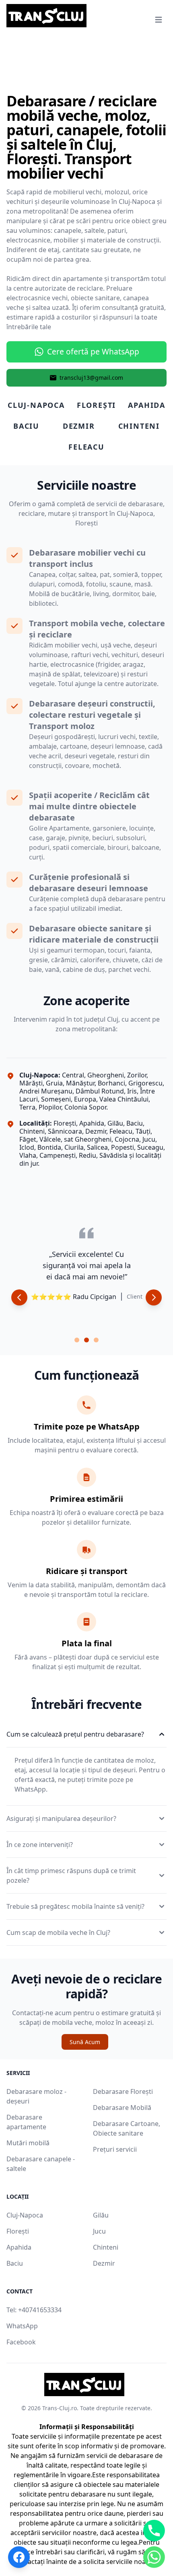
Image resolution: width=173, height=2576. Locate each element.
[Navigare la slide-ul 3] (96, 1340)
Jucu (99, 2231)
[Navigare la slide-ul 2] (86, 1340)
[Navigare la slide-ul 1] (77, 1340)
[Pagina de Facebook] (19, 2557)
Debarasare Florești (123, 2091)
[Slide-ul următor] (154, 1297)
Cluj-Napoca (25, 2215)
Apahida (19, 2247)
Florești (18, 2231)
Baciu (15, 2263)
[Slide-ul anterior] (19, 1297)
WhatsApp (22, 2326)
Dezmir (104, 2263)
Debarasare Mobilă (122, 2108)
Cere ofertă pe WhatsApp (93, 351)
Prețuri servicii (115, 2149)
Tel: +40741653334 (34, 2310)
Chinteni (106, 2247)
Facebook (21, 2342)
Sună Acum (85, 2042)
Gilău (101, 2215)
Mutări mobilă (28, 2143)
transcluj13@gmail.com (91, 378)
